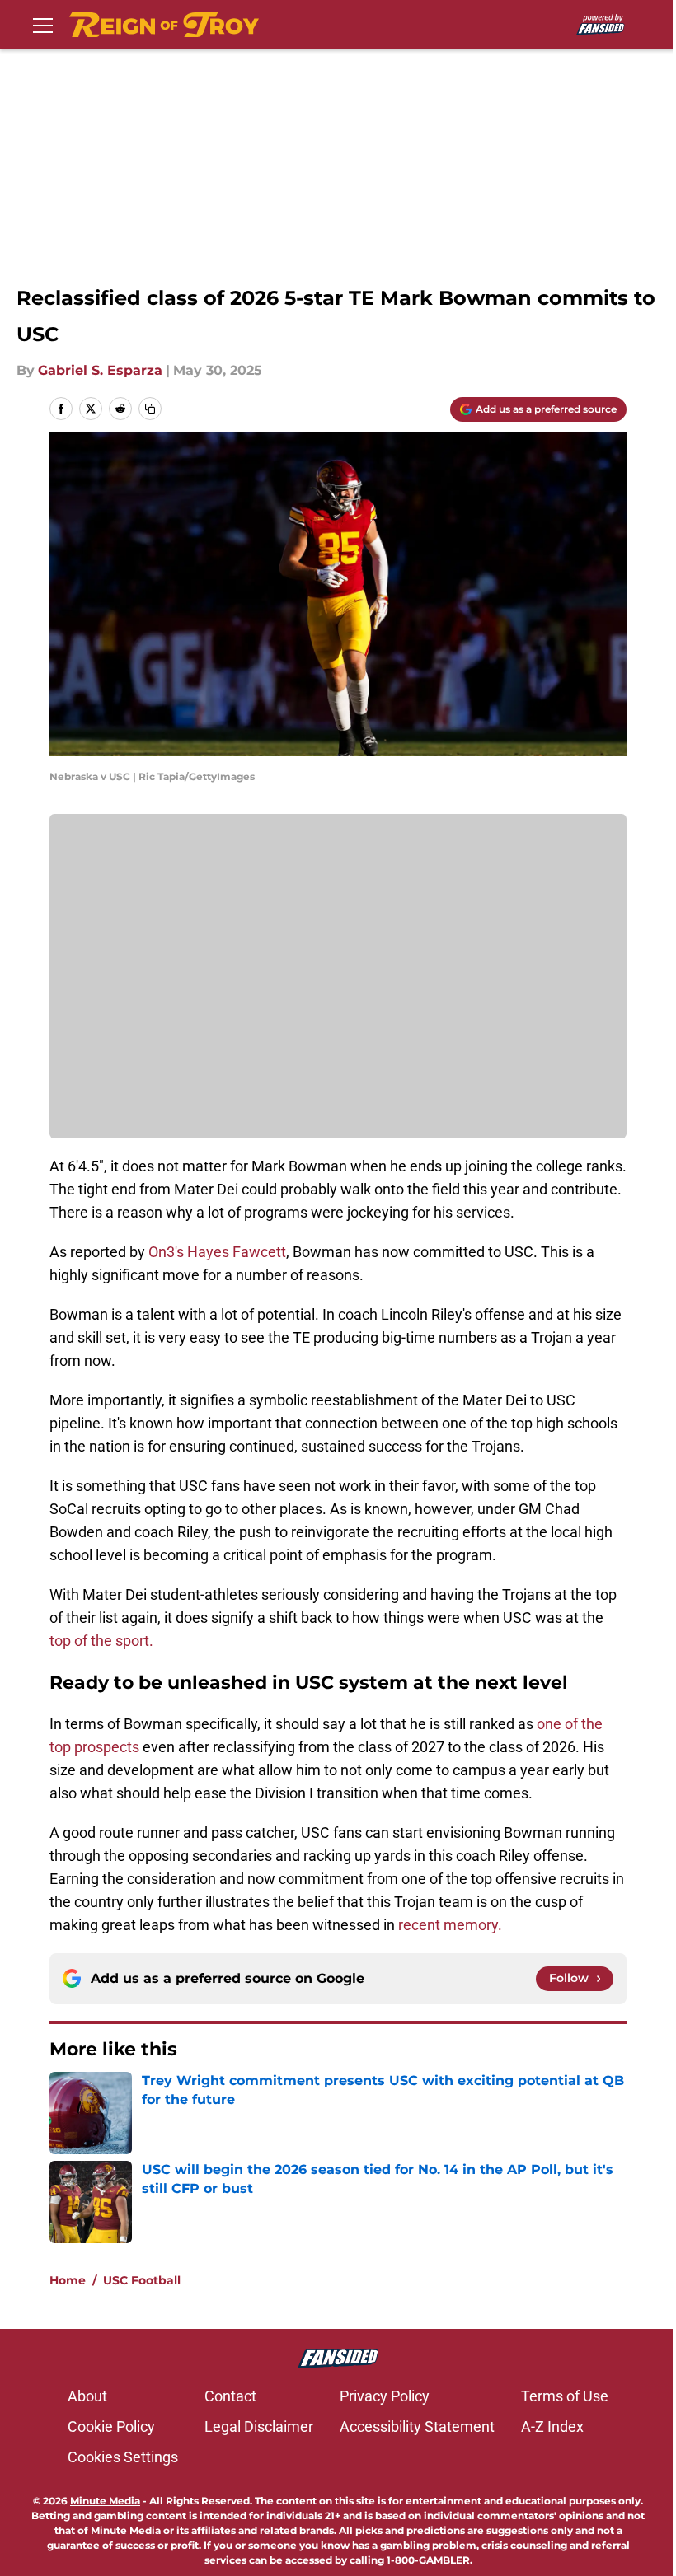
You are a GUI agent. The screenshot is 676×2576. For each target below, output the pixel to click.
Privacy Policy (385, 2396)
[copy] (150, 409)
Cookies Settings (123, 2457)
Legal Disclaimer (259, 2426)
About (87, 2396)
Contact (230, 2396)
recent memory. (452, 1925)
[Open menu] (43, 25)
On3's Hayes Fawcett (217, 1252)
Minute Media (105, 2501)
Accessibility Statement (417, 2426)
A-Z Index (552, 2426)
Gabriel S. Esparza (100, 370)
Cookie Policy (111, 2426)
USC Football (142, 2280)
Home (68, 2280)
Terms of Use (565, 2396)
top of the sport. (101, 1641)
